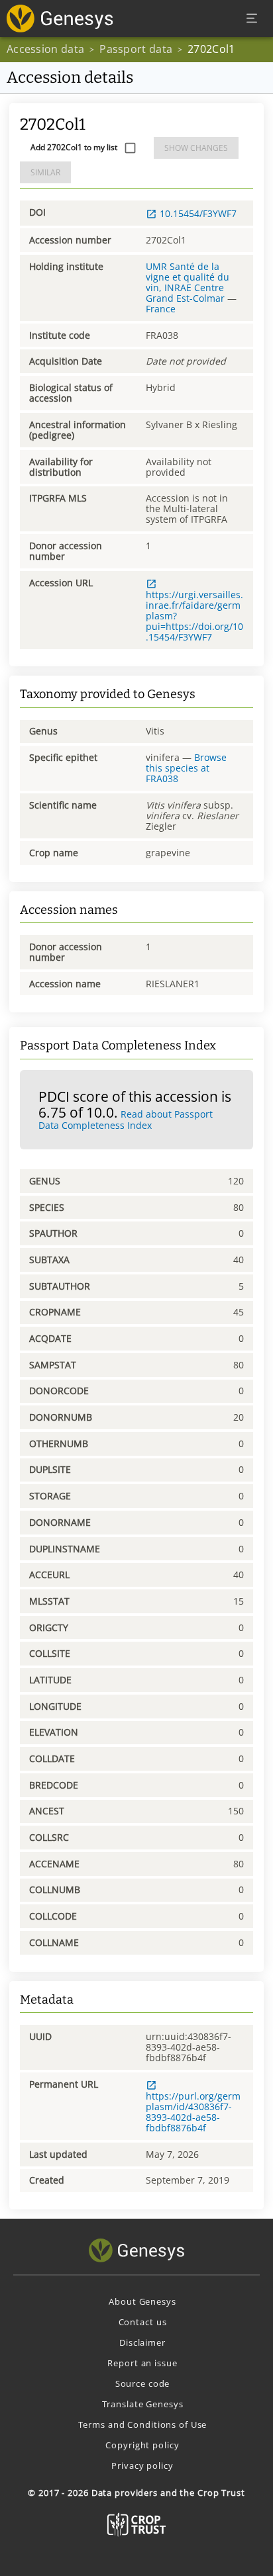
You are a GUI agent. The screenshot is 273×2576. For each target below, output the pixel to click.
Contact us (143, 2322)
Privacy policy (142, 2465)
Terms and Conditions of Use (143, 2424)
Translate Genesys (143, 2404)
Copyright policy (142, 2445)
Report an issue (142, 2363)
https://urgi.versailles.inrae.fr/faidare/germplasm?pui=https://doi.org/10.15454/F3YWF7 (194, 616)
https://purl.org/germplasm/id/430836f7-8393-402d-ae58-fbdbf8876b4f (193, 2112)
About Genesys (142, 2301)
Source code (143, 2383)
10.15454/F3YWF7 (198, 213)
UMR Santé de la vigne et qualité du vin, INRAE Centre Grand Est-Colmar (188, 282)
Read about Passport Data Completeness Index (126, 1120)
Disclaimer (142, 2342)
